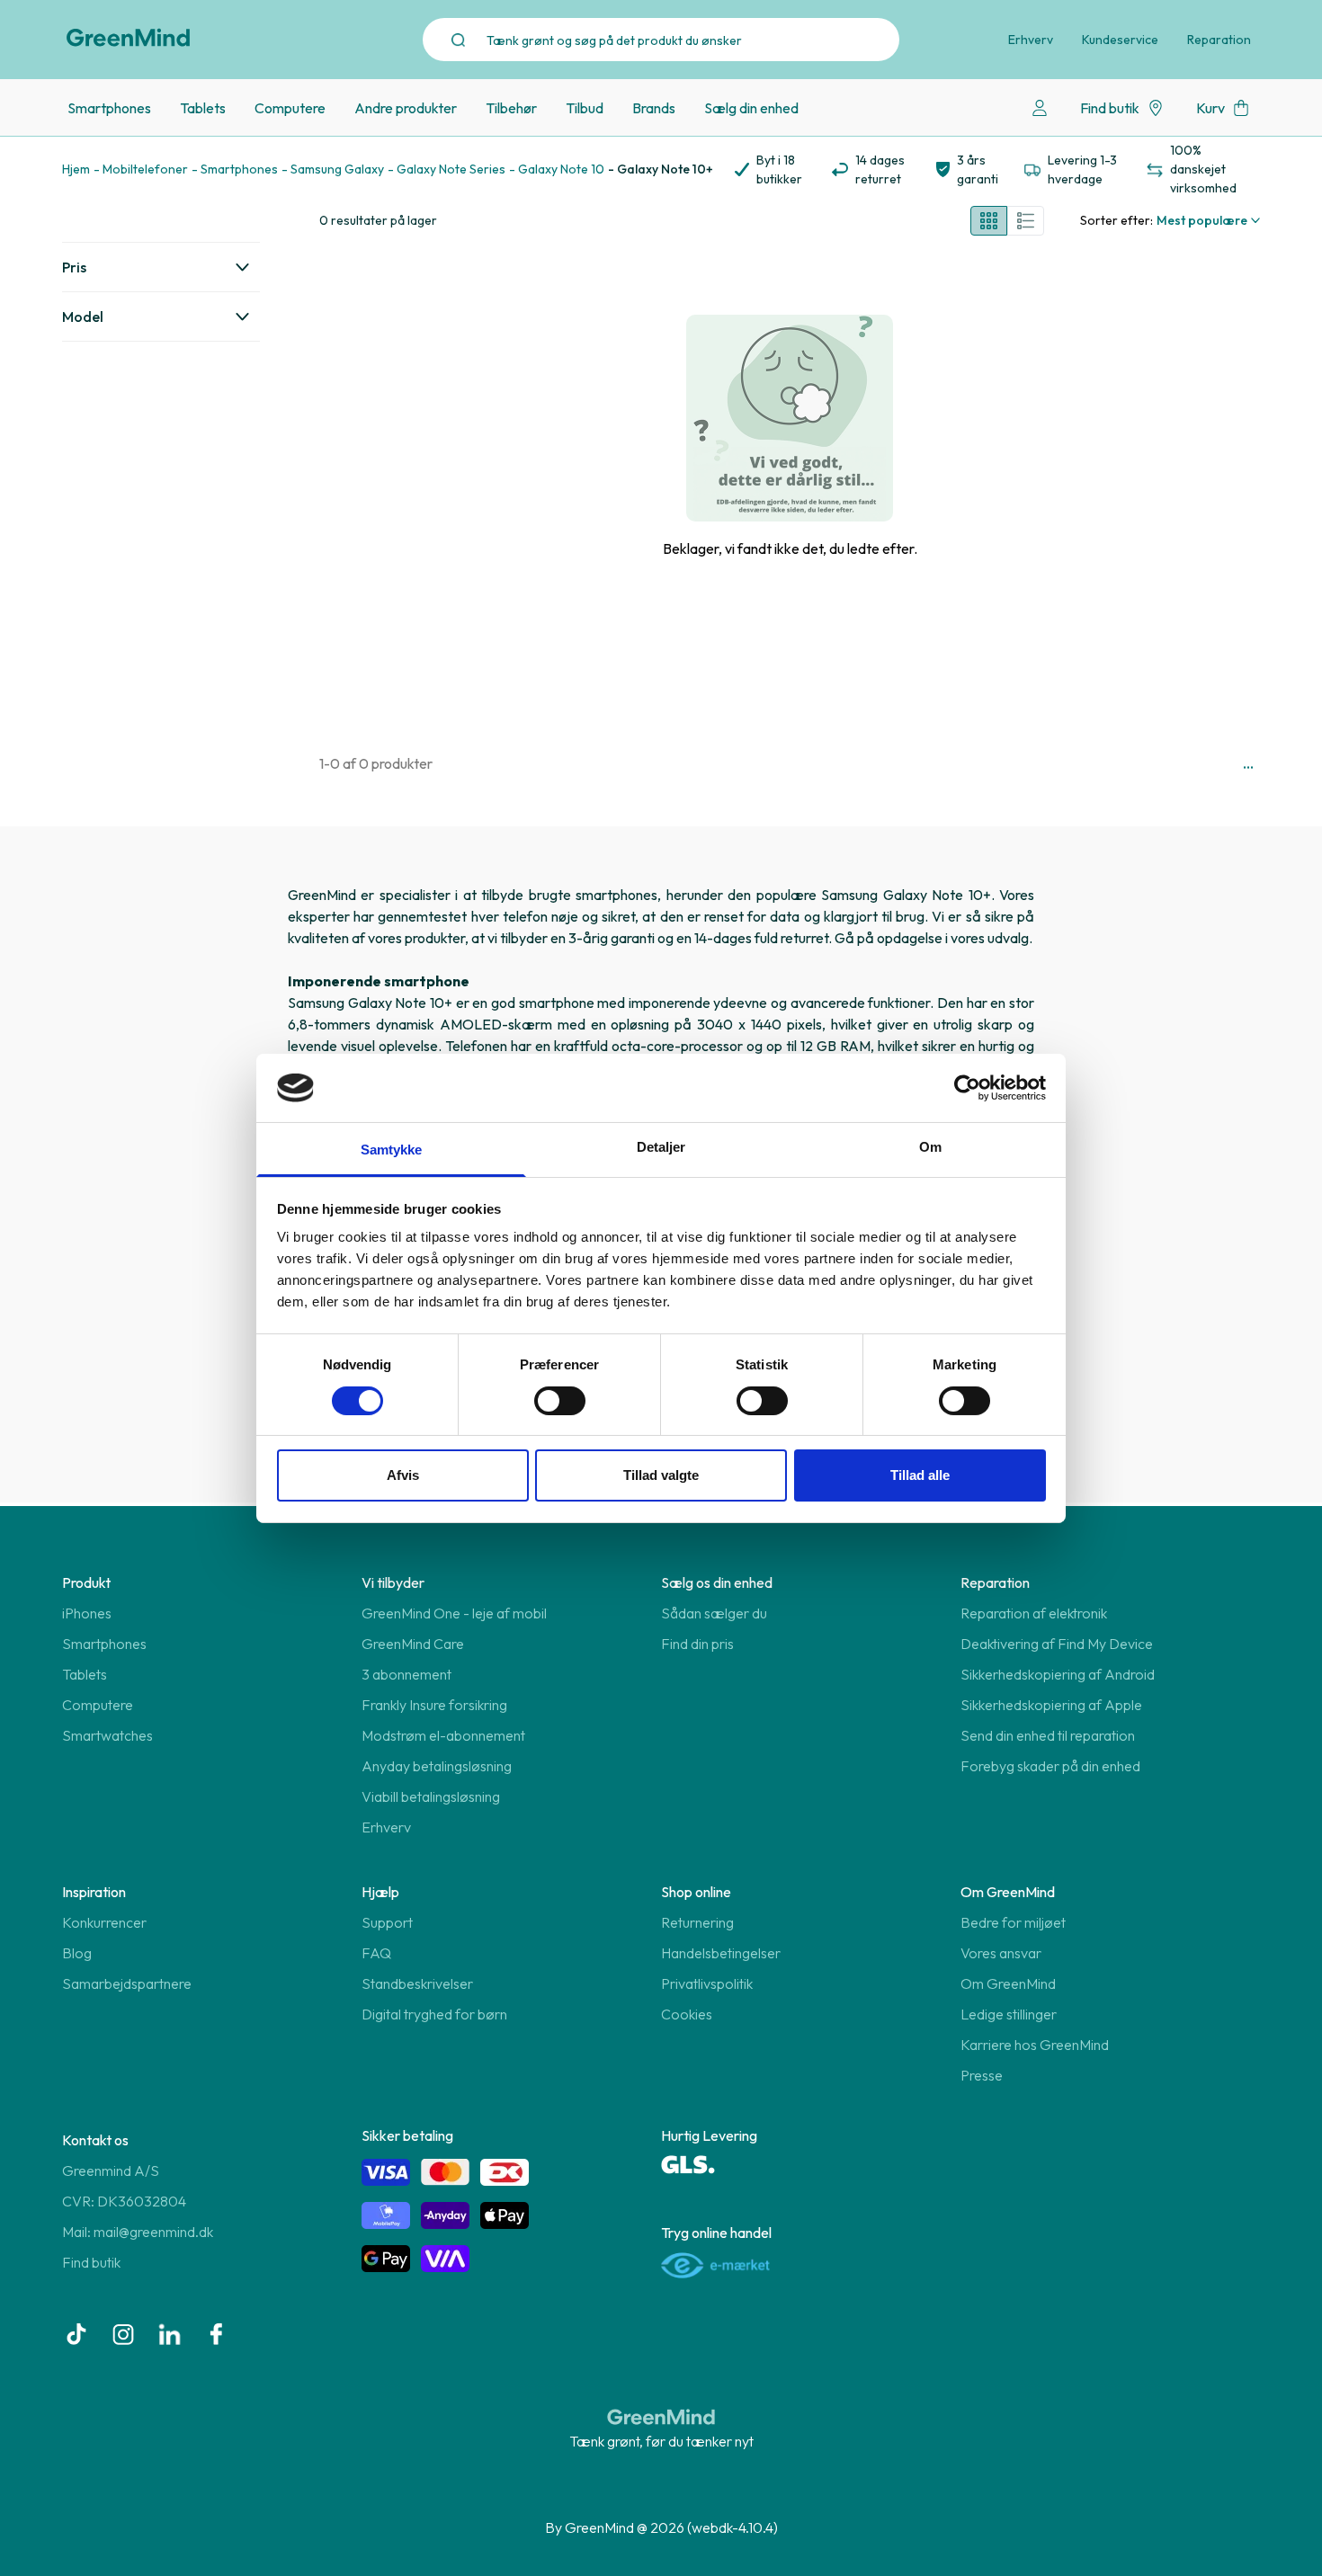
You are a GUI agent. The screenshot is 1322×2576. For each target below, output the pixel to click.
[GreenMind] (129, 38)
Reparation (1219, 40)
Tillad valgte (661, 1475)
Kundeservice (1120, 40)
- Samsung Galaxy (333, 169)
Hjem (76, 169)
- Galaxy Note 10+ (661, 169)
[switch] (560, 1401)
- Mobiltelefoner (141, 169)
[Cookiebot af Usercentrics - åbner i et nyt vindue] (967, 1088)
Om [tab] (930, 1147)
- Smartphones (235, 169)
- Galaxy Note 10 (557, 169)
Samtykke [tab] (392, 1150)
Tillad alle (920, 1475)
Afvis (403, 1475)
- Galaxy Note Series (447, 169)
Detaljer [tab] (661, 1147)
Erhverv (1031, 40)
